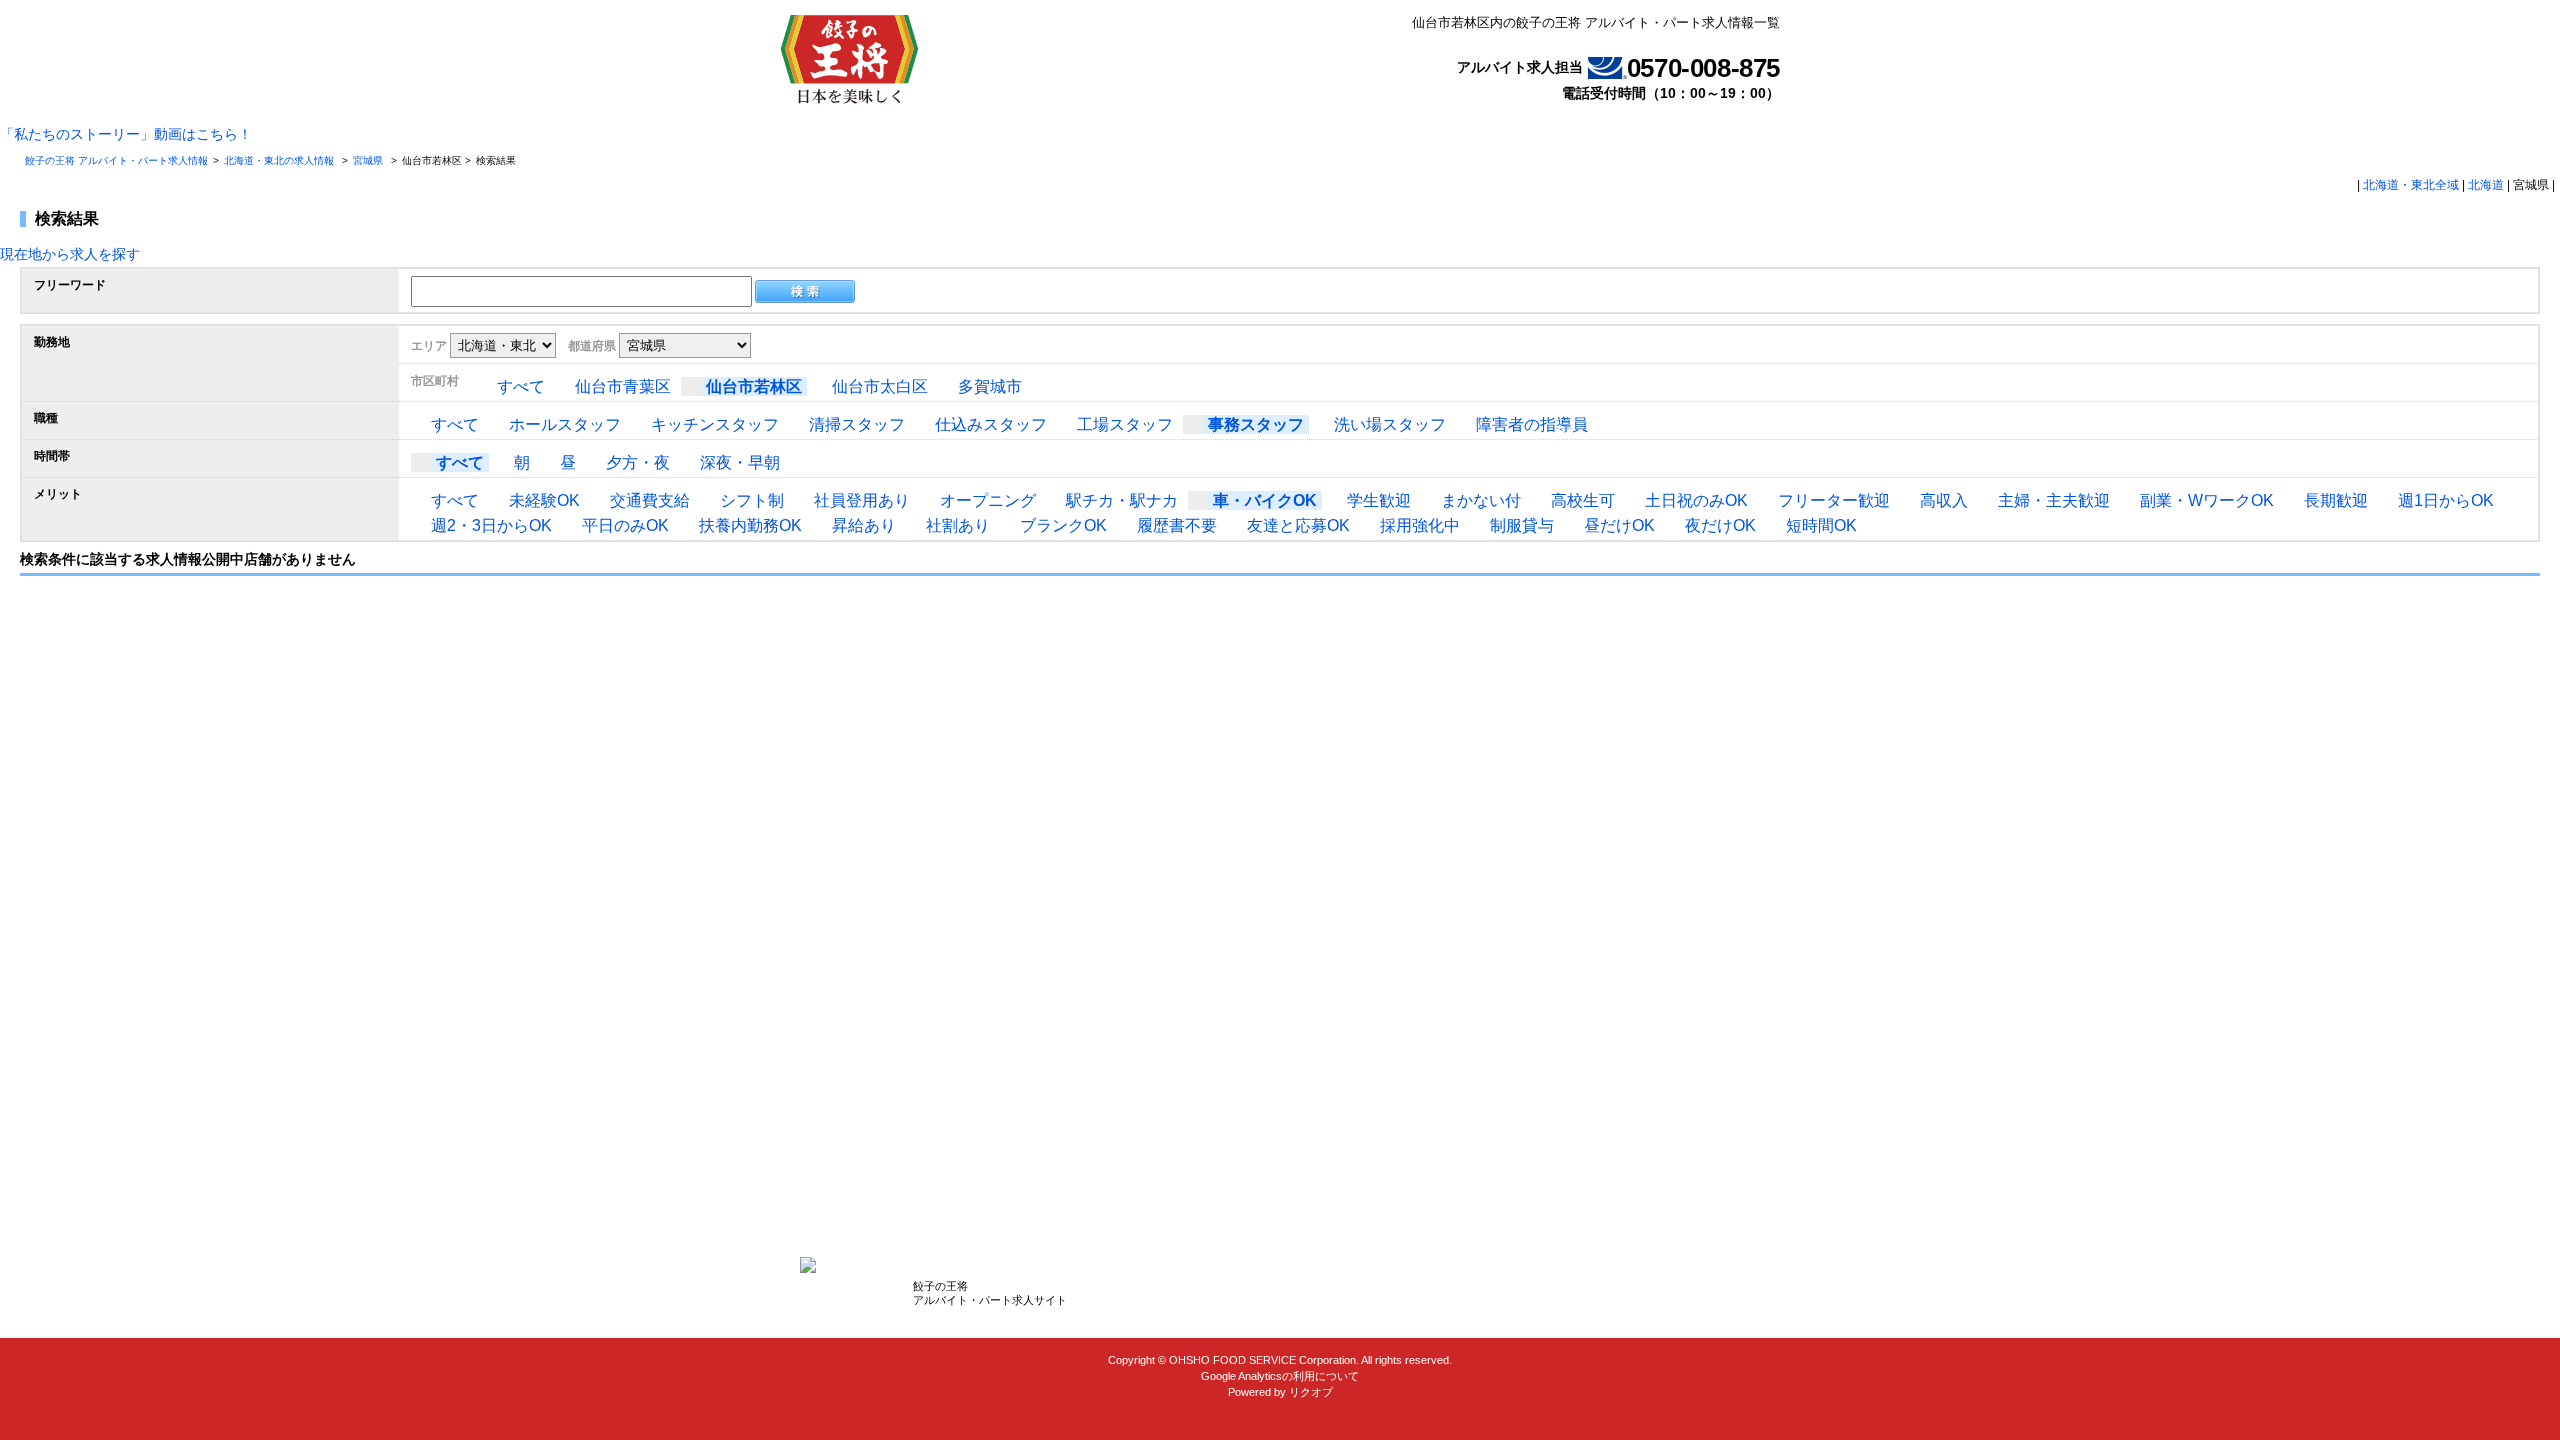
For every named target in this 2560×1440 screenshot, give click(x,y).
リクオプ (1311, 1392)
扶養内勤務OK (750, 525)
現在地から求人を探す (70, 254)
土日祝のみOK (1696, 500)
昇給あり (864, 525)
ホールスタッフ (565, 424)
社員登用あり (862, 500)
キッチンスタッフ (715, 424)
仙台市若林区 (754, 386)
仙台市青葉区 (623, 386)
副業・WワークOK (2207, 500)
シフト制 (752, 500)
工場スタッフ (1125, 424)
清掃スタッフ (857, 424)
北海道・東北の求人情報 (280, 160)
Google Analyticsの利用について (1280, 1376)
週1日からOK (2446, 500)
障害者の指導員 (1532, 424)
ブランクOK (1063, 525)
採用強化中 (1420, 525)
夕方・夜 (638, 462)
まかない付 (1481, 500)
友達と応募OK (1298, 525)
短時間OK (1821, 525)
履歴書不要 (1177, 525)
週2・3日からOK (491, 525)
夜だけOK (1720, 525)
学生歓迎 (1379, 500)
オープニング (988, 500)
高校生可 (1583, 500)
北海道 (2486, 185)
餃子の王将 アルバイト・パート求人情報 (116, 160)
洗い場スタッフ (1390, 424)
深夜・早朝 (740, 462)
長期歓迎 (2336, 500)
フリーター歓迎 (1834, 500)
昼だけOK (1619, 525)
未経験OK (544, 500)
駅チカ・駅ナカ (1122, 500)
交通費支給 (650, 500)
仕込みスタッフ (991, 424)
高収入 (1944, 500)
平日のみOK (625, 525)
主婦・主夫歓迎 (2054, 500)
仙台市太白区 (880, 386)
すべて (521, 386)
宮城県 (368, 160)
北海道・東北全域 (2411, 185)
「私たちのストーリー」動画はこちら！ (126, 134)
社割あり (958, 525)
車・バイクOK (1265, 500)
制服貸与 (1522, 525)
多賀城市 (990, 386)
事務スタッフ (1256, 424)
